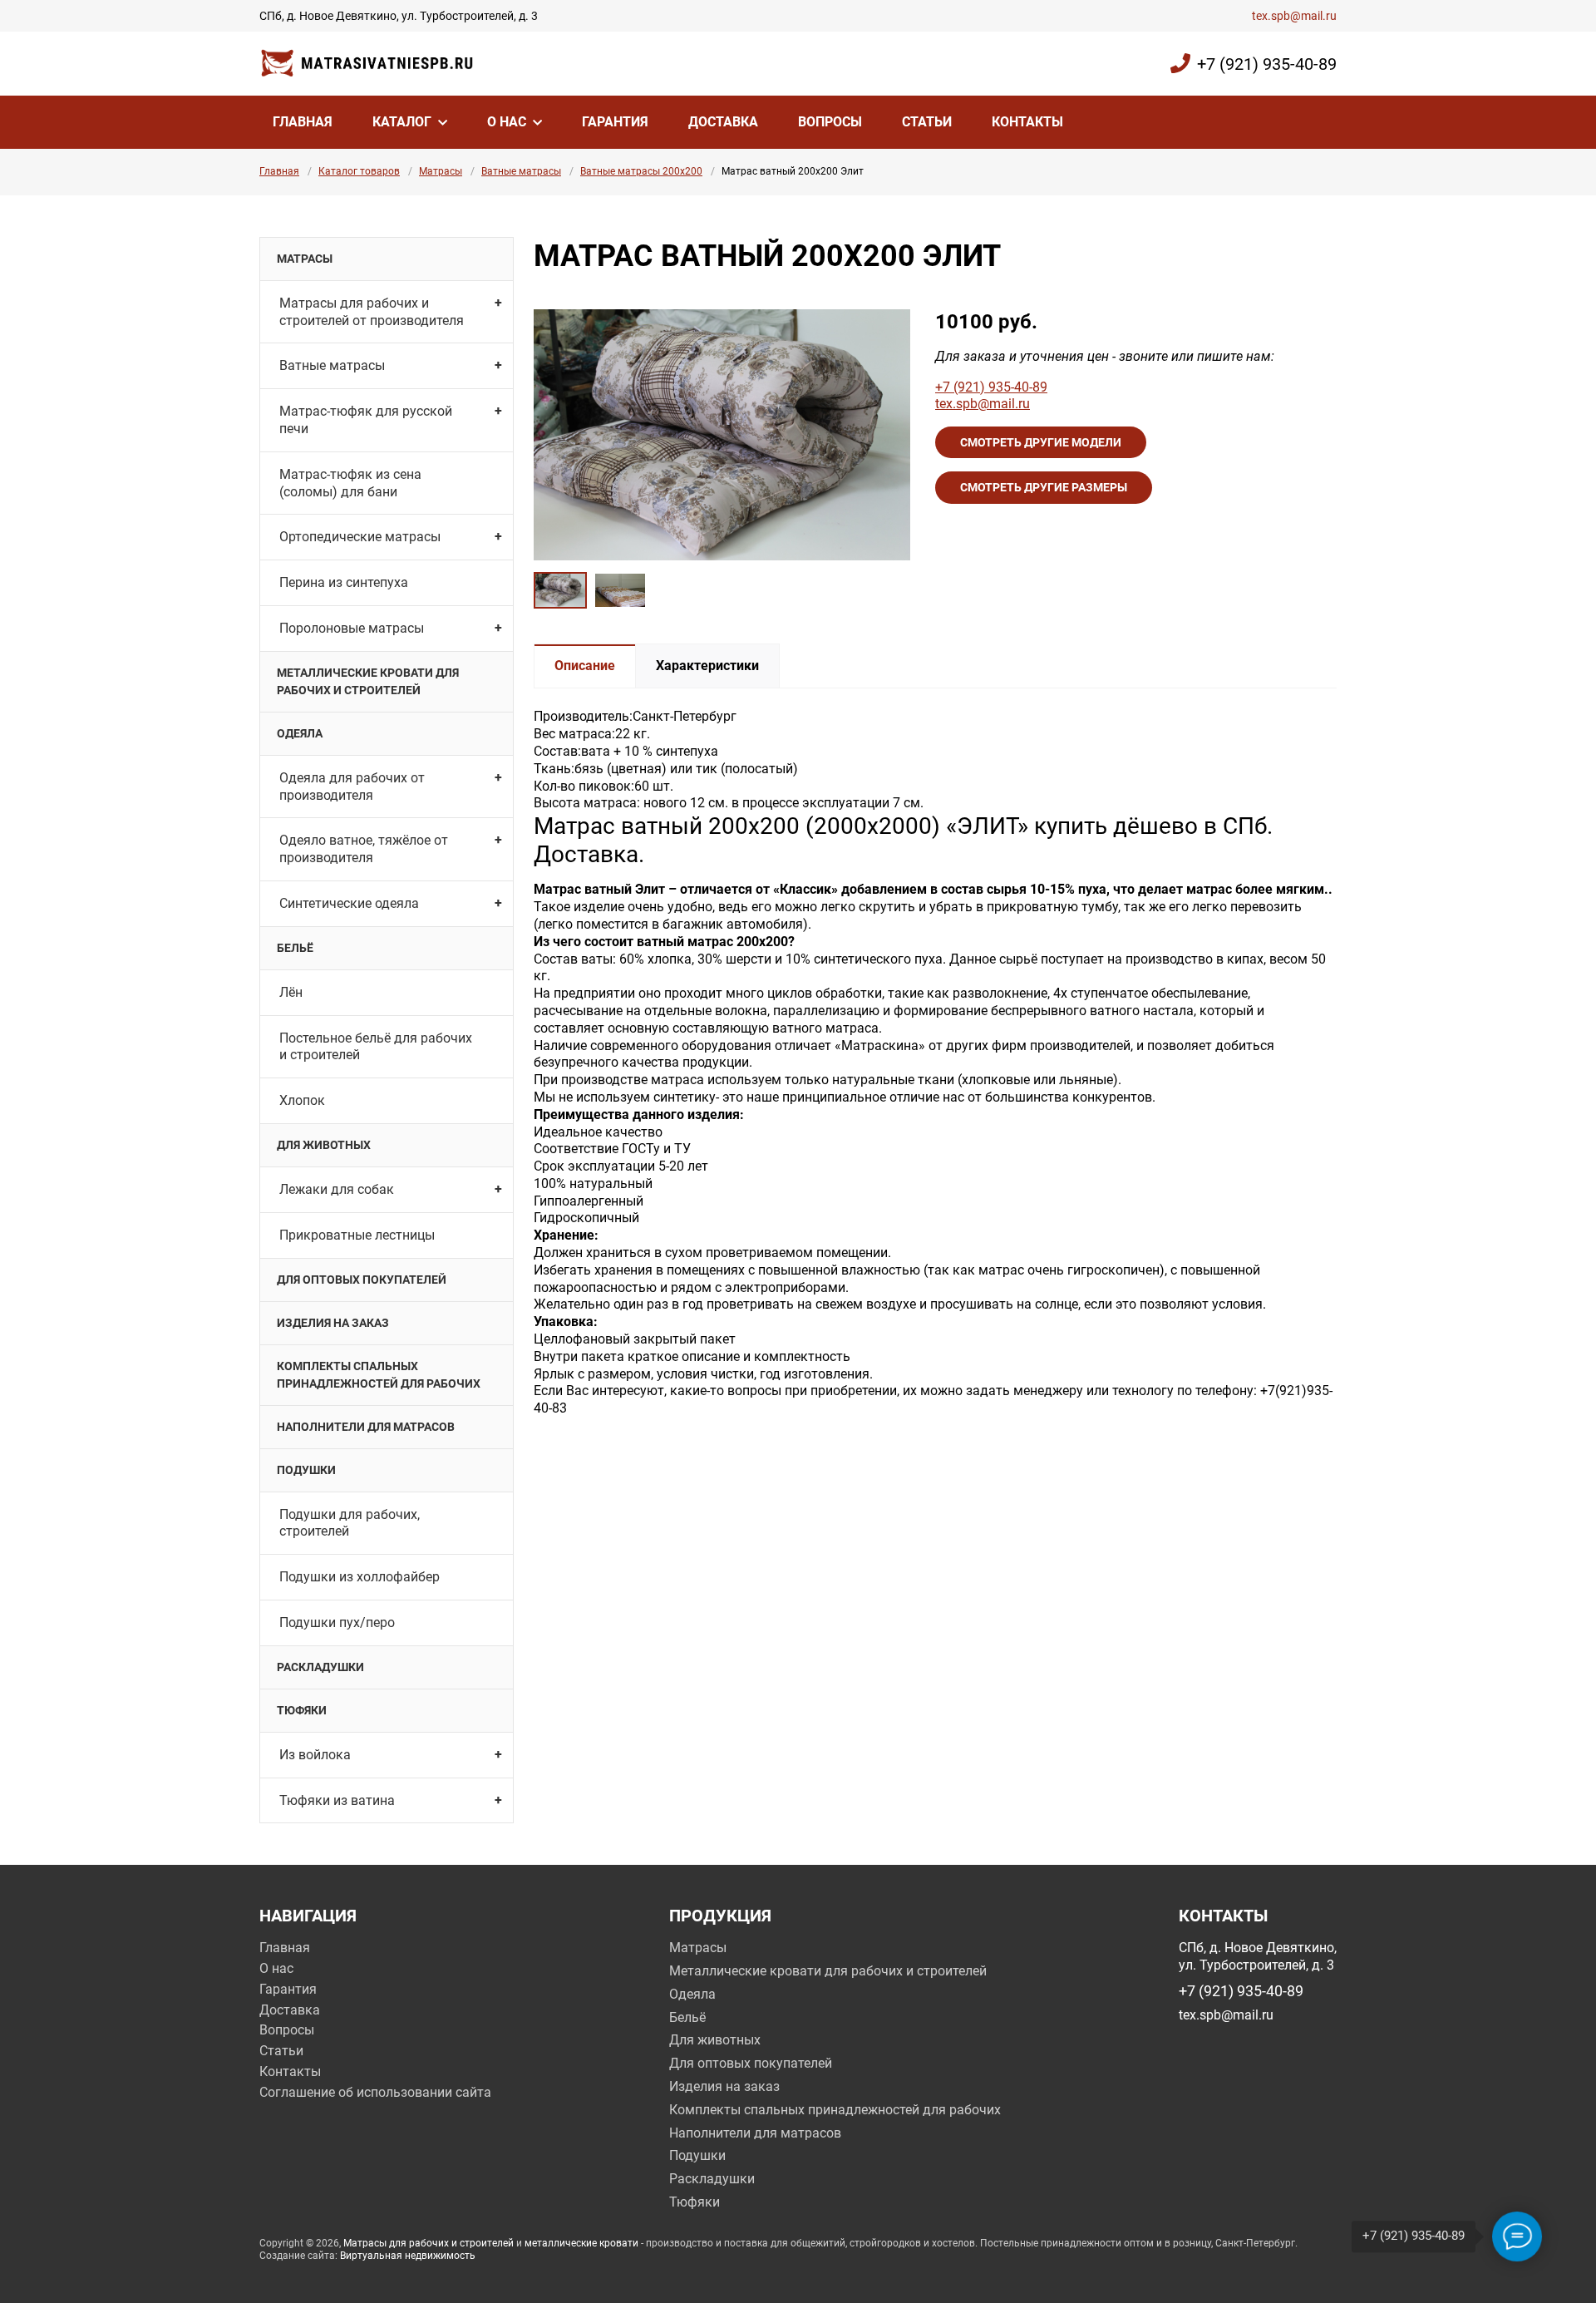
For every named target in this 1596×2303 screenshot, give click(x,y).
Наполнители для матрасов (366, 1427)
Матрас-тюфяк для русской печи (366, 420)
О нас (507, 122)
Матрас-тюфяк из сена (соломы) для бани (350, 483)
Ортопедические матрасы (360, 537)
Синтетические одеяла (349, 903)
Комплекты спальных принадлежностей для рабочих (379, 1375)
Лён (291, 992)
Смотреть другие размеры (1044, 487)
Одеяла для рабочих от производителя (352, 787)
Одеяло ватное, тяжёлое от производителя (364, 849)
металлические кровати (581, 2243)
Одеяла (300, 733)
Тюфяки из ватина (337, 1800)
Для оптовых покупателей (362, 1280)
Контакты (1027, 122)
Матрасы (441, 171)
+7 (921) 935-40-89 (1267, 64)
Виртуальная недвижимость (408, 2256)
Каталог (402, 122)
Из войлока (315, 1755)
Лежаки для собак (337, 1189)
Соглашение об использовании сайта (375, 2092)
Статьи (927, 122)
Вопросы (830, 122)
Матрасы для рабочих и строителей (429, 2243)
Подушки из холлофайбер (360, 1577)
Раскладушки (320, 1667)
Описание (585, 666)
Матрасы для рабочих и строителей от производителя (372, 312)
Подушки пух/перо (337, 1622)
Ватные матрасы (521, 171)
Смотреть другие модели (1041, 442)
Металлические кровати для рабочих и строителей (368, 681)
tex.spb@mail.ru (1294, 16)
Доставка (723, 122)
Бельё (295, 948)
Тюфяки (302, 1710)
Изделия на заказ (333, 1323)
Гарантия (615, 122)
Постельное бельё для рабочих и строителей (376, 1047)
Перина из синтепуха (344, 582)
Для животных (324, 1145)
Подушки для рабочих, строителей (350, 1523)
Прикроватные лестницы (357, 1235)
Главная (303, 122)
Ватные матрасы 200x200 (641, 171)
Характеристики (707, 666)
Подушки (306, 1470)
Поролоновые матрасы (352, 628)
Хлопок (302, 1100)
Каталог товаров (359, 171)
